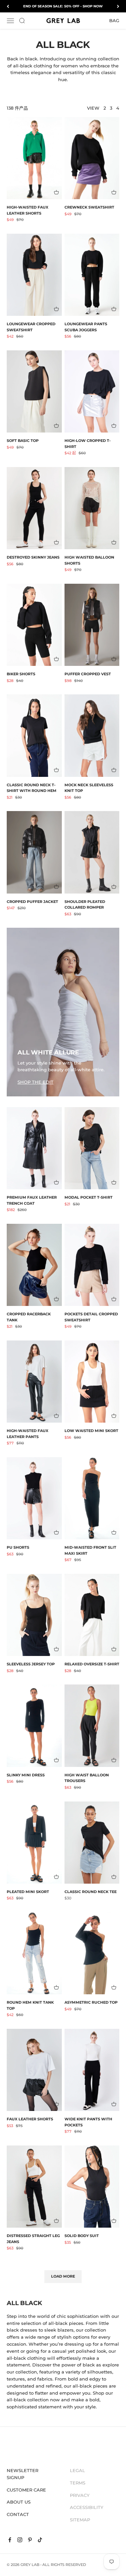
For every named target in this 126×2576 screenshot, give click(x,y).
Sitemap (80, 2520)
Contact (18, 2514)
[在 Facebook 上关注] (10, 2540)
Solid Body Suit (82, 2236)
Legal (77, 2470)
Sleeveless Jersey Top (31, 1664)
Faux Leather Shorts (30, 2119)
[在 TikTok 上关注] (40, 2540)
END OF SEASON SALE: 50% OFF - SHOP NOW (63, 6)
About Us (19, 2502)
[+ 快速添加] (56, 192)
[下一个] (118, 6)
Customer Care (26, 2490)
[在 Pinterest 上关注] (30, 2540)
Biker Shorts (21, 674)
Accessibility (87, 2507)
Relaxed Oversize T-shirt (92, 1664)
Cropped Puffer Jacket (32, 902)
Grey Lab (30, 2565)
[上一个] (8, 6)
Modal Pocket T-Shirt (89, 1197)
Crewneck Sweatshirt (89, 207)
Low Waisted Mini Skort (91, 1431)
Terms (78, 2483)
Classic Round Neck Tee (91, 1892)
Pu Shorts (18, 1547)
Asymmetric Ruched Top (91, 2002)
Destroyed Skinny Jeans (33, 557)
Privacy (80, 2495)
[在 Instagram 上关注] (20, 2540)
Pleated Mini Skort (28, 1892)
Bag (114, 20)
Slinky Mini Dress (26, 1775)
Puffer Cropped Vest (88, 674)
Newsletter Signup (23, 2474)
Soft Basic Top (23, 441)
